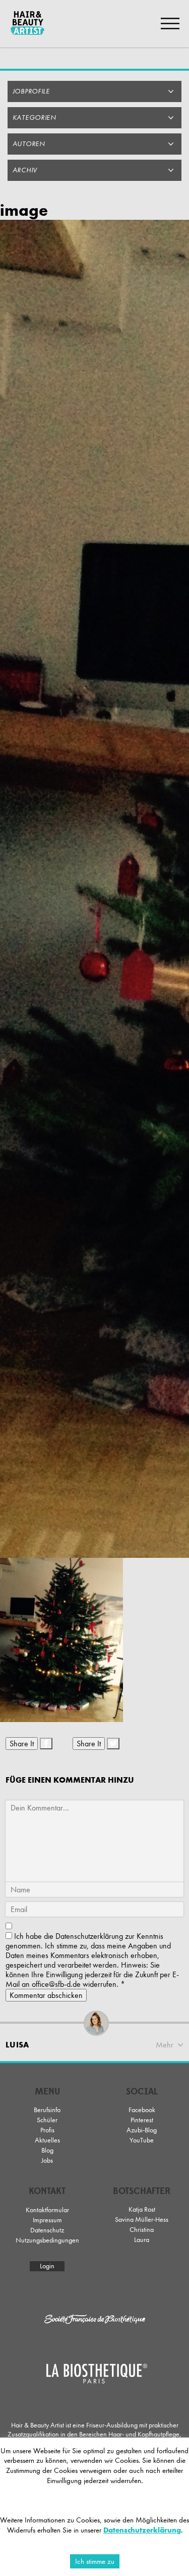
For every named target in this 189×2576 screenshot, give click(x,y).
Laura (142, 2240)
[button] (94, 91)
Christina (142, 2230)
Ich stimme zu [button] (95, 2561)
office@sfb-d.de (56, 1984)
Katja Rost (142, 2209)
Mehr (165, 2045)
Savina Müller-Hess (142, 2220)
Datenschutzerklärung (89, 1936)
